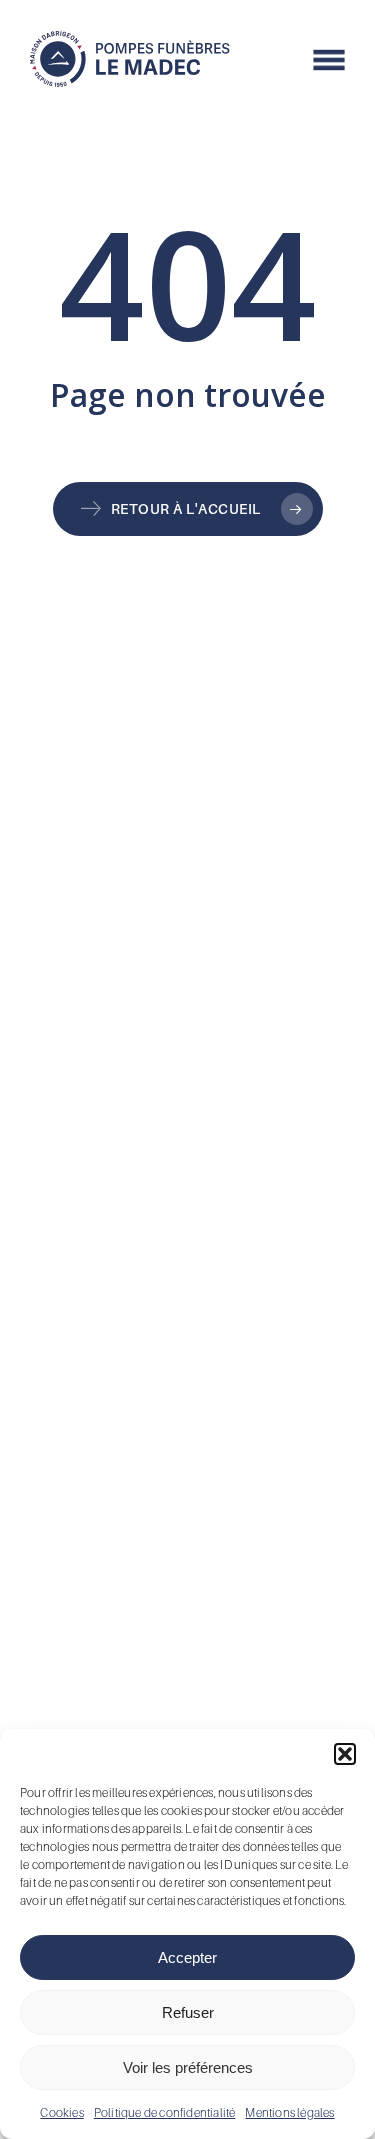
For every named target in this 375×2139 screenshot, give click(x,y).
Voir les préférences (188, 2067)
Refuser (188, 2012)
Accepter (187, 1957)
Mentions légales (289, 2112)
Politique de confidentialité (165, 2112)
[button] (345, 1754)
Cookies (61, 2112)
